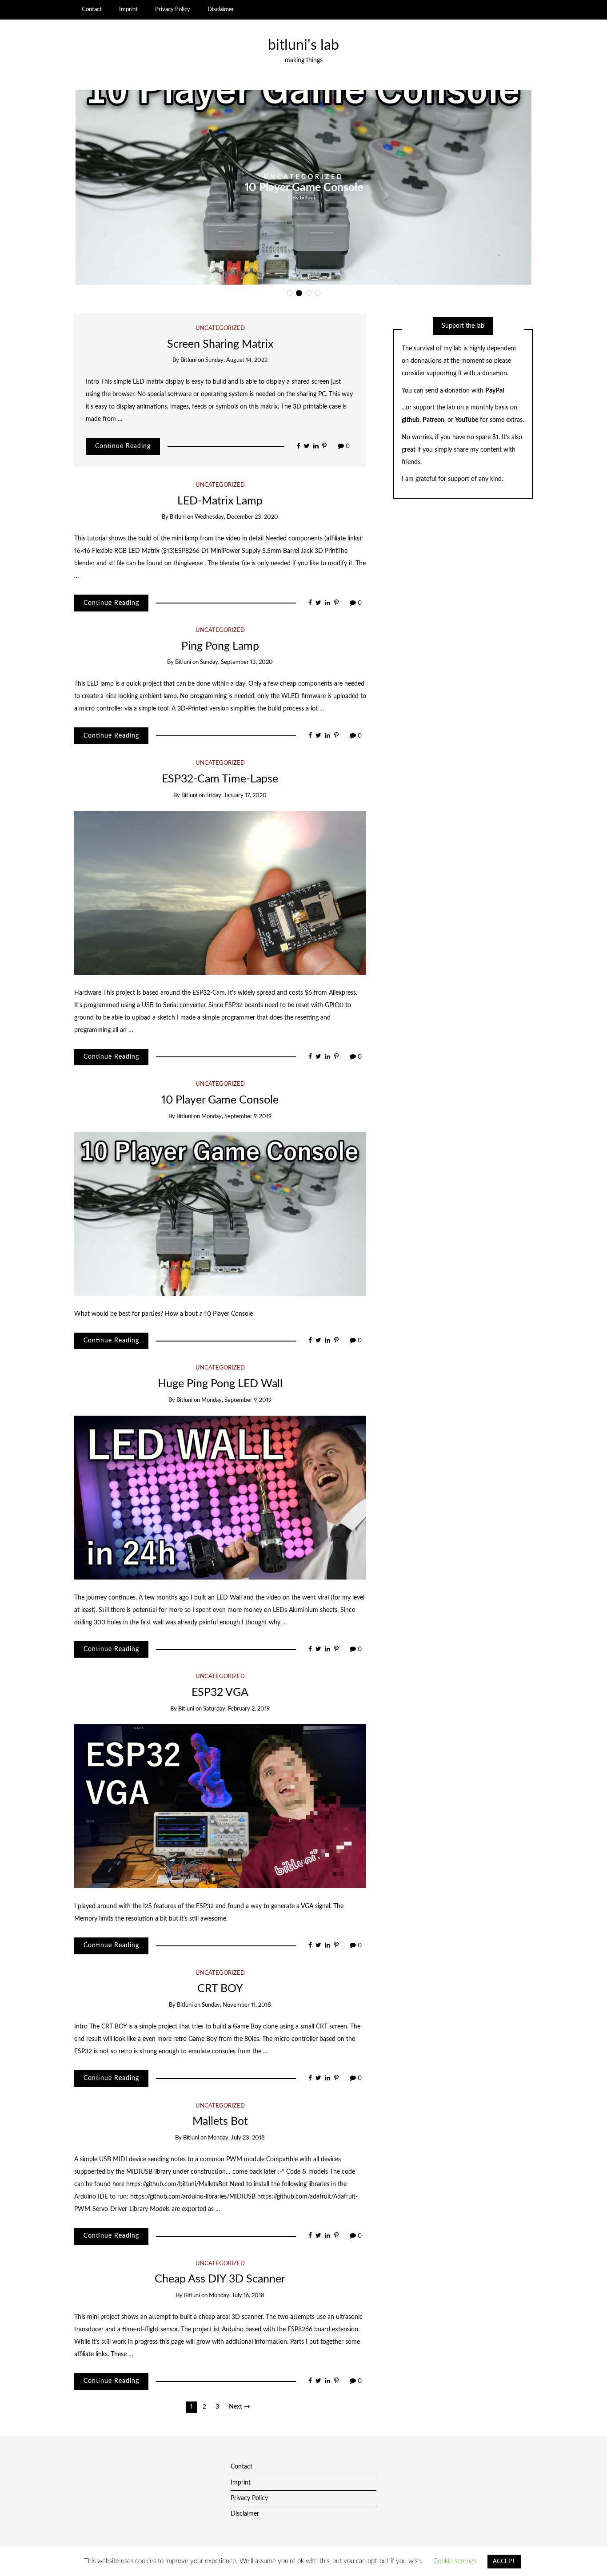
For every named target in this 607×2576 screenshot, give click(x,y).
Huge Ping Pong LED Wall (507, 187)
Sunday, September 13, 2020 (236, 662)
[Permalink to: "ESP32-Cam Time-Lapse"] (220, 893)
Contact (92, 9)
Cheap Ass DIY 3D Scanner (220, 2279)
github (411, 420)
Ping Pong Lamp (220, 646)
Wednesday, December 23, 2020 (236, 517)
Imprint (128, 9)
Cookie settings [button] (455, 2561)
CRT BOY (220, 1989)
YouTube (467, 420)
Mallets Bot (220, 2122)
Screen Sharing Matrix (220, 344)
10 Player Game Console (220, 1100)
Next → (240, 2407)
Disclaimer (221, 9)
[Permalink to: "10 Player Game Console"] (220, 1214)
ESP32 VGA (220, 1693)
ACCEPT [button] (504, 2562)
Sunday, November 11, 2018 (236, 2005)
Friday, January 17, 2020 (236, 796)
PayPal (495, 391)
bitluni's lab (303, 46)
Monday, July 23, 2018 (236, 2138)
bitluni (511, 197)
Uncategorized (507, 177)
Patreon (433, 420)
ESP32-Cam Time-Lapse (220, 779)
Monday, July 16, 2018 (237, 2296)
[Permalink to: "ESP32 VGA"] (220, 1806)
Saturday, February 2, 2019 (236, 1709)
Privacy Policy (173, 9)
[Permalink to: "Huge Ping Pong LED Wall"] (220, 1497)
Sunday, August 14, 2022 (236, 360)
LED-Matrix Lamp (220, 501)
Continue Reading (123, 446)
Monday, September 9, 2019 (236, 1117)
